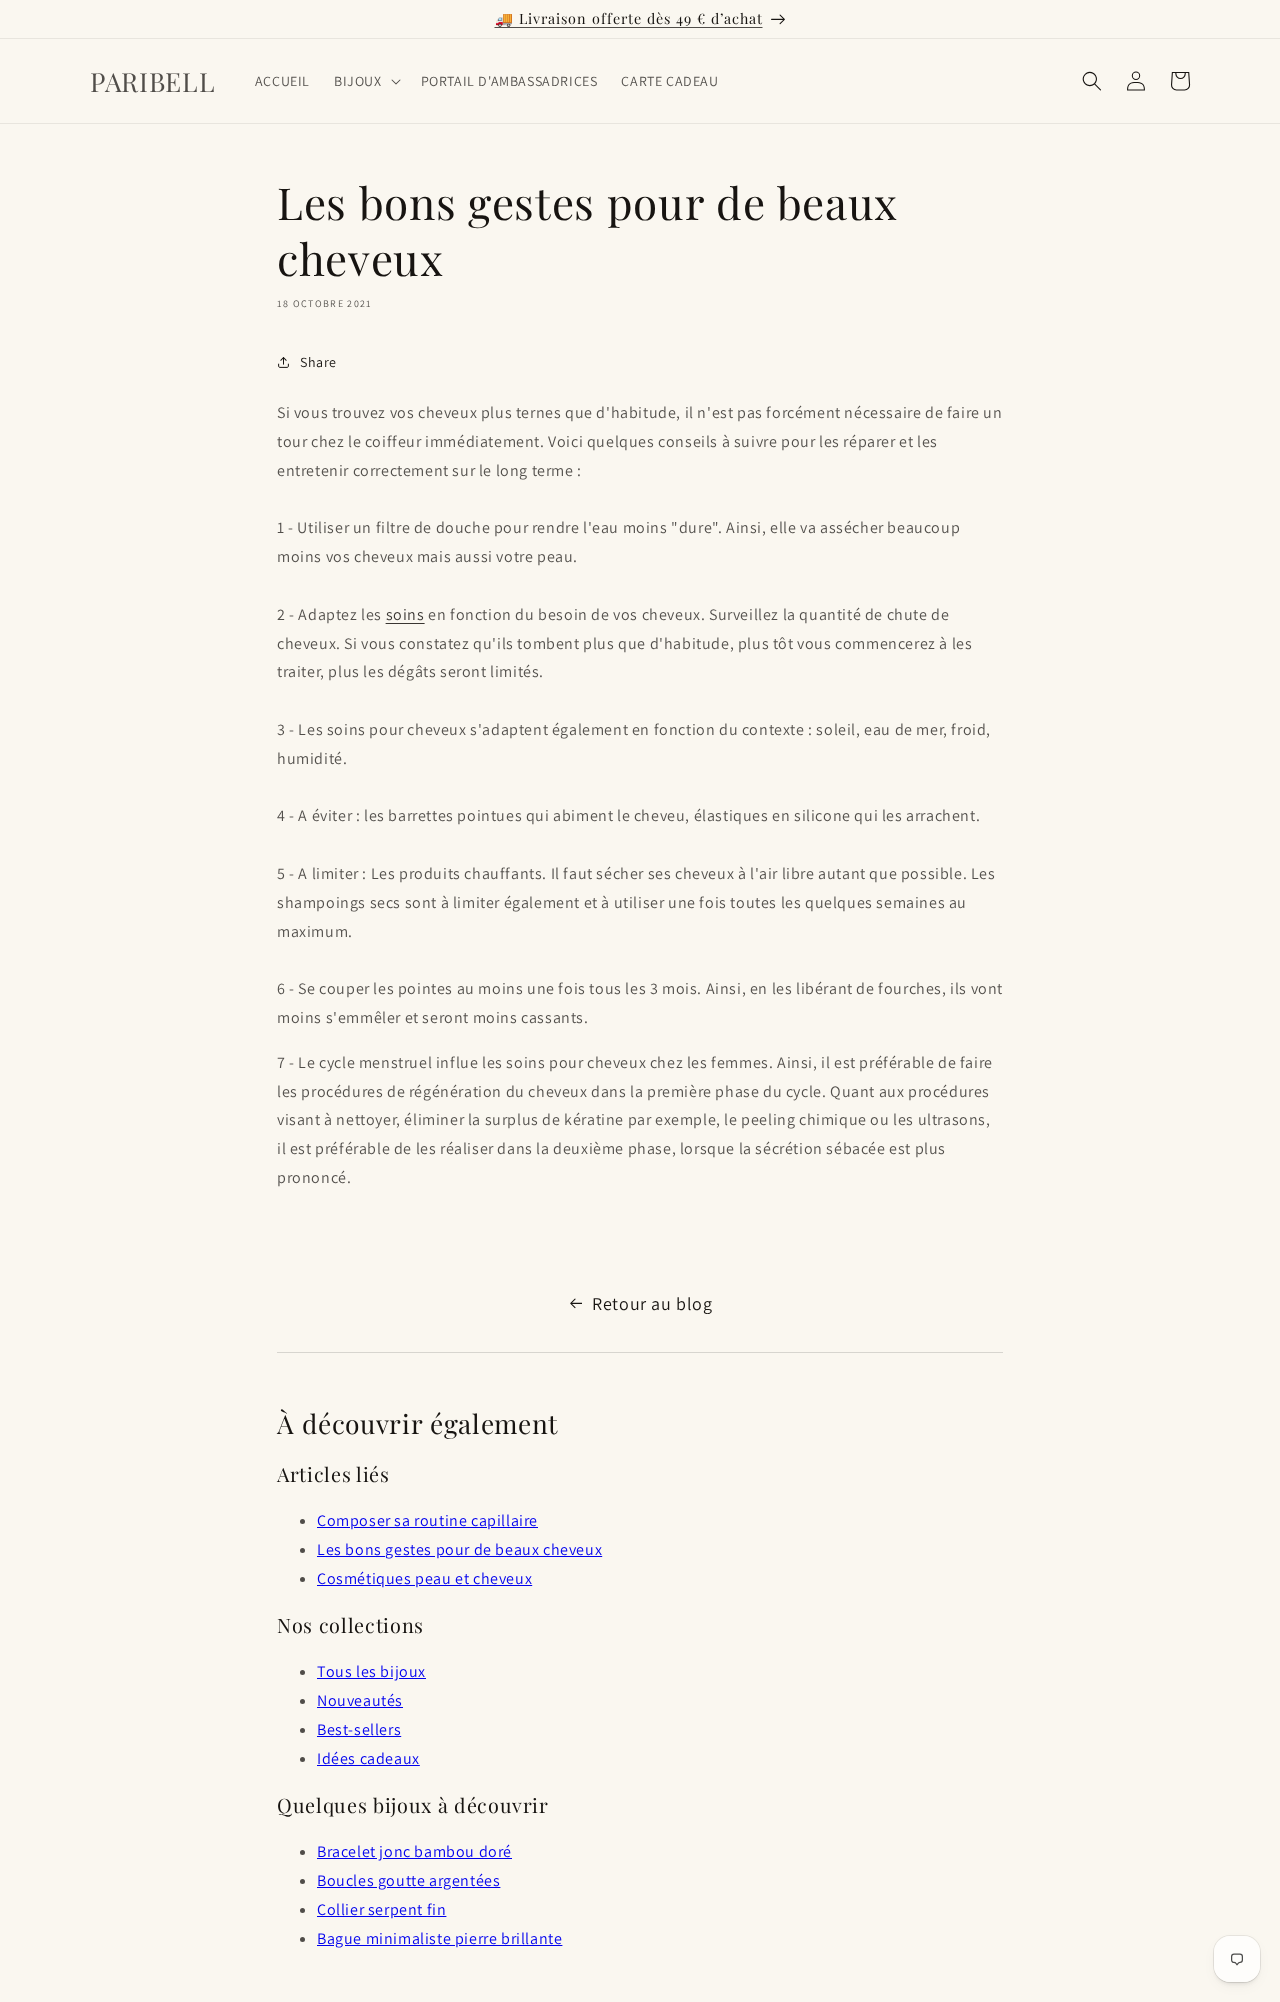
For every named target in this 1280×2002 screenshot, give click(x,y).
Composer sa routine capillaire (427, 1520)
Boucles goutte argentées (408, 1880)
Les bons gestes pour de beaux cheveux (459, 1549)
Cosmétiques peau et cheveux (424, 1578)
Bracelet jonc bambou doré (414, 1851)
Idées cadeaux (368, 1758)
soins (405, 614)
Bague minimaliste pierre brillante (439, 1938)
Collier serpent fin (381, 1909)
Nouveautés (360, 1700)
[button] (365, 81)
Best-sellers (359, 1729)
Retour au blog (652, 1303)
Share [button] (318, 362)
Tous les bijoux (371, 1671)
